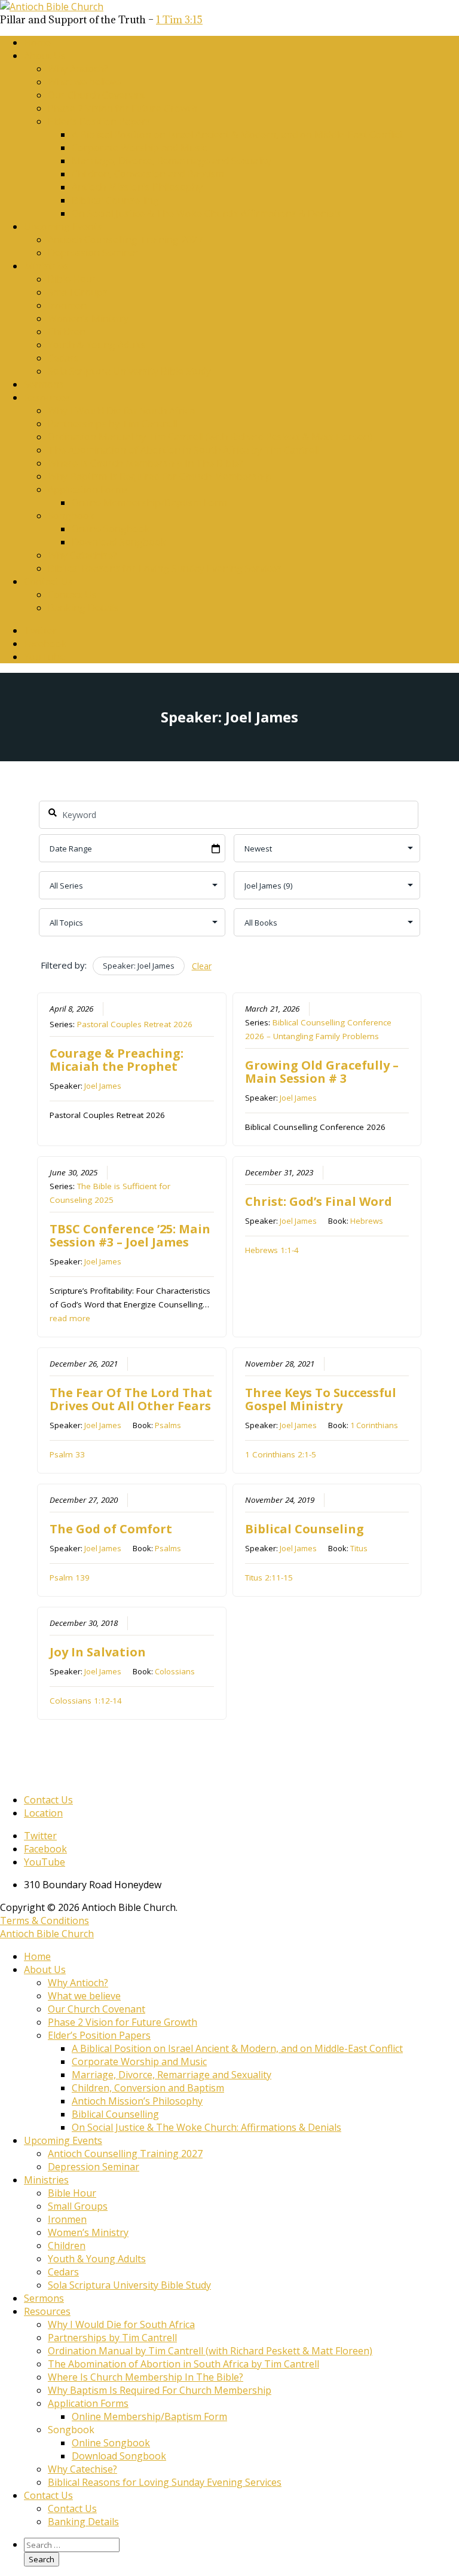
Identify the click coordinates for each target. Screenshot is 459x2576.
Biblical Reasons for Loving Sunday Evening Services (165, 568)
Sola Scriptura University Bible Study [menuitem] (129, 2285)
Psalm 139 (70, 1578)
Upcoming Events (63, 226)
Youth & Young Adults (97, 345)
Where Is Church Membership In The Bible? (146, 463)
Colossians (175, 1671)
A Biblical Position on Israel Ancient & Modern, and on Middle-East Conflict (237, 134)
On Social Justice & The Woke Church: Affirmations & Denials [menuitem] (206, 2127)
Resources (47, 397)
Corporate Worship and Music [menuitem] (139, 2062)
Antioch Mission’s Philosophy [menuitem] (137, 2101)
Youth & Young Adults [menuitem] (97, 2259)
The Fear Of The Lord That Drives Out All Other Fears (131, 1399)
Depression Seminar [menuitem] (94, 2167)
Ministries (46, 266)
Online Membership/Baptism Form (149, 503)
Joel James (103, 1086)
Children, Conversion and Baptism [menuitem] (148, 2088)
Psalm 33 (67, 1454)
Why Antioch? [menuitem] (78, 1983)
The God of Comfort (111, 1529)
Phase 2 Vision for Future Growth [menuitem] (123, 2022)
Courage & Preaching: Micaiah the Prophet (117, 1060)
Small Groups (78, 292)
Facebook (45, 644)
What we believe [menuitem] (84, 1996)
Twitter (40, 630)
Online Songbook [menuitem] (111, 2443)
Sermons (44, 384)
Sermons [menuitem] (44, 2298)
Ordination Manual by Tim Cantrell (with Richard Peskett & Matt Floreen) (210, 437)
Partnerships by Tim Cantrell (112, 424)
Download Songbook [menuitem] (119, 2456)
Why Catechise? (82, 555)
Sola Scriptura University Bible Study (129, 371)
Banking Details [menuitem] (83, 2522)
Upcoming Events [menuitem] (63, 2140)
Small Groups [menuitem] (78, 2206)
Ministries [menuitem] (46, 2180)
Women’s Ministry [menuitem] (88, 2232)
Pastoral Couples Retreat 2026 (135, 1024)
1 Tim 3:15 (179, 20)
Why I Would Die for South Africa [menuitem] (121, 2324)
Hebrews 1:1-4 (272, 1250)
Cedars (63, 358)
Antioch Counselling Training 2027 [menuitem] (125, 2154)
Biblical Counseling (305, 1529)
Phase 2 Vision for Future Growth (123, 108)
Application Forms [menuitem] (88, 2403)
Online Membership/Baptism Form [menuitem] (149, 2416)
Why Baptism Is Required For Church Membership (160, 476)
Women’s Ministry (88, 318)
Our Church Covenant (97, 95)
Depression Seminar (94, 253)
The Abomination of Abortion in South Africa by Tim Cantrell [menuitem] (183, 2364)
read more (70, 1318)
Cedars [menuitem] (63, 2272)
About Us (45, 56)
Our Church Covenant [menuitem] (97, 2009)
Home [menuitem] (37, 1956)
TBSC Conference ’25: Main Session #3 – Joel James (130, 1235)
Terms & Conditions (45, 1920)
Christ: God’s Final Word (319, 1201)
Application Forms (88, 489)
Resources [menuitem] (47, 2311)
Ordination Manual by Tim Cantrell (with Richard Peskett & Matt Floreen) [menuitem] (210, 2351)
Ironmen (67, 305)
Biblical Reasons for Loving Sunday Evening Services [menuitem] (165, 2482)
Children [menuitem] (67, 2246)
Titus (359, 1548)
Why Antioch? (78, 69)
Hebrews (367, 1221)
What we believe (84, 82)
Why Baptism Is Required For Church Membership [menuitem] (160, 2390)
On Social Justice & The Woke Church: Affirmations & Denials (206, 213)
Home (37, 42)
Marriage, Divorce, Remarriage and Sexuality (172, 161)
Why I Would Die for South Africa (121, 411)
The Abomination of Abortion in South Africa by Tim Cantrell (183, 450)
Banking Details (83, 608)
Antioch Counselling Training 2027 (125, 240)
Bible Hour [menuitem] (72, 2193)
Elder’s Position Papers (99, 121)
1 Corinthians (374, 1425)
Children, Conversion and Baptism (148, 174)
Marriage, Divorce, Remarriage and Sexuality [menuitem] (172, 2075)
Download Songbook (119, 542)
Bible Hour (72, 279)
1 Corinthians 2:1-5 (281, 1454)
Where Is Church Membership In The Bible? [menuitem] (146, 2377)
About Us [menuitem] (45, 1969)
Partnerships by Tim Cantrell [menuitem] (112, 2338)
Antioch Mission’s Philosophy (137, 187)
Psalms (168, 1425)
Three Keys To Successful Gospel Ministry (321, 1399)
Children (67, 332)
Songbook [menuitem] (71, 2430)
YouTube (45, 657)
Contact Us (48, 581)
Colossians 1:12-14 (86, 1701)
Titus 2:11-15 (269, 1578)
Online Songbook (111, 529)
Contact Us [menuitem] (48, 2495)
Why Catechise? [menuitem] (82, 2469)
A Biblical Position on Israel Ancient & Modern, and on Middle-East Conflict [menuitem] (237, 2048)
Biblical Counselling (115, 200)
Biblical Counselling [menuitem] (115, 2114)
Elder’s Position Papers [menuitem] (99, 2035)
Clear (202, 966)
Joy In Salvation (98, 1652)
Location (43, 1813)
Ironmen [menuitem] (67, 2219)
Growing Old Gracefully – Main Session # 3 (322, 1072)
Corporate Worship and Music (139, 148)
